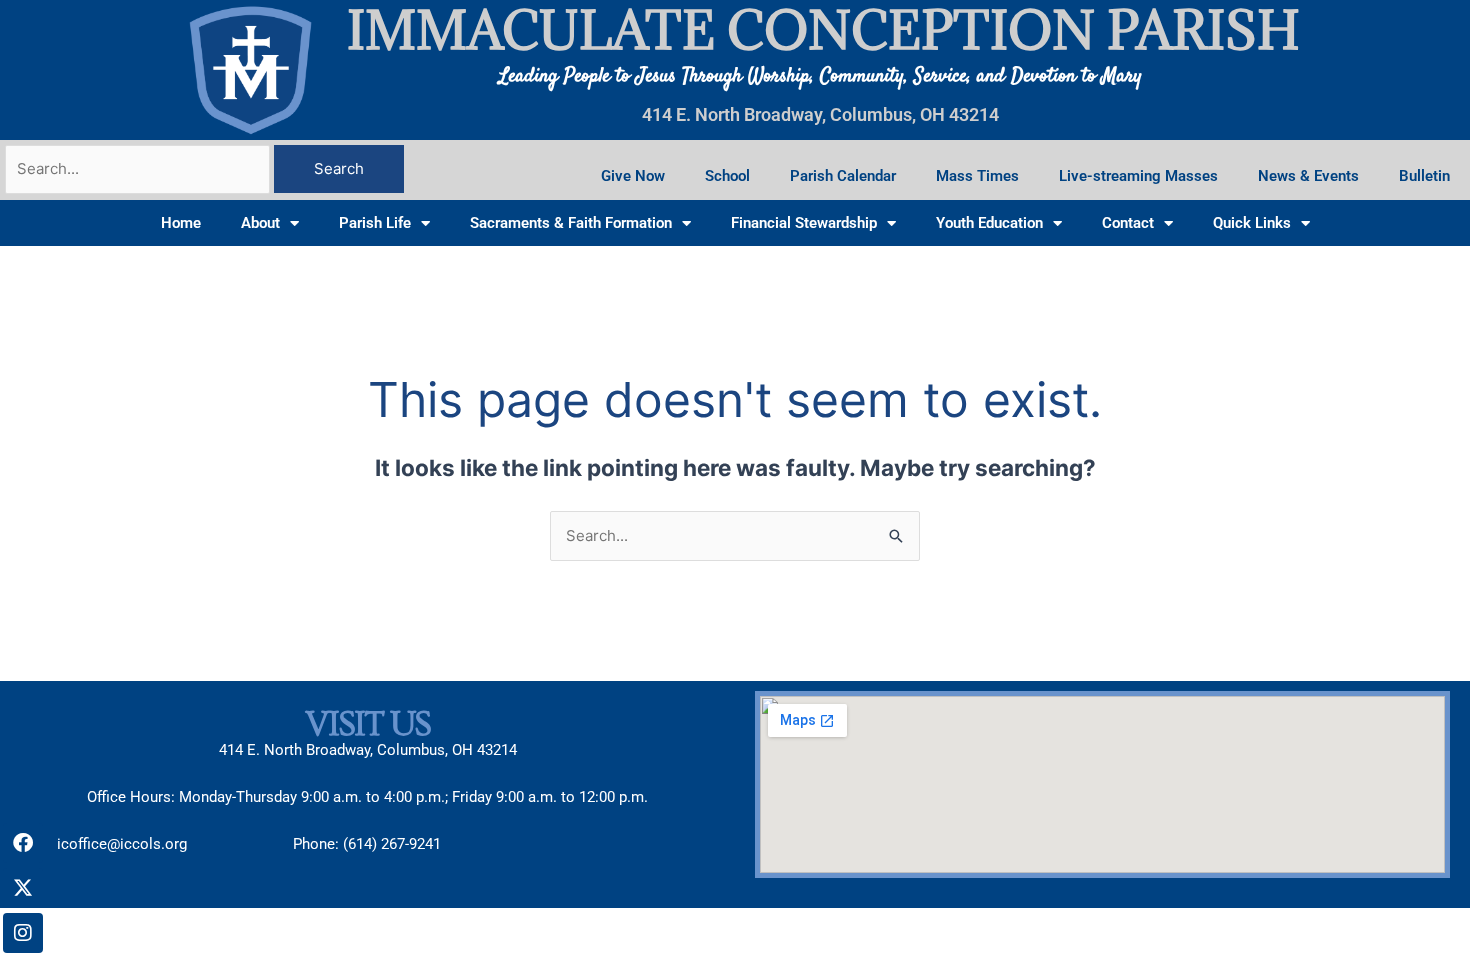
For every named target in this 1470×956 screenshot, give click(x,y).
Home (181, 223)
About (260, 223)
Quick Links (1252, 223)
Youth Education (989, 223)
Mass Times (977, 176)
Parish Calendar (843, 176)
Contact (1128, 223)
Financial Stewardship (804, 223)
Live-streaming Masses (1138, 176)
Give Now (633, 176)
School (727, 176)
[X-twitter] (23, 888)
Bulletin (1424, 176)
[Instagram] (23, 933)
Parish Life (375, 223)
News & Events (1308, 176)
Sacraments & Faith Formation (571, 223)
